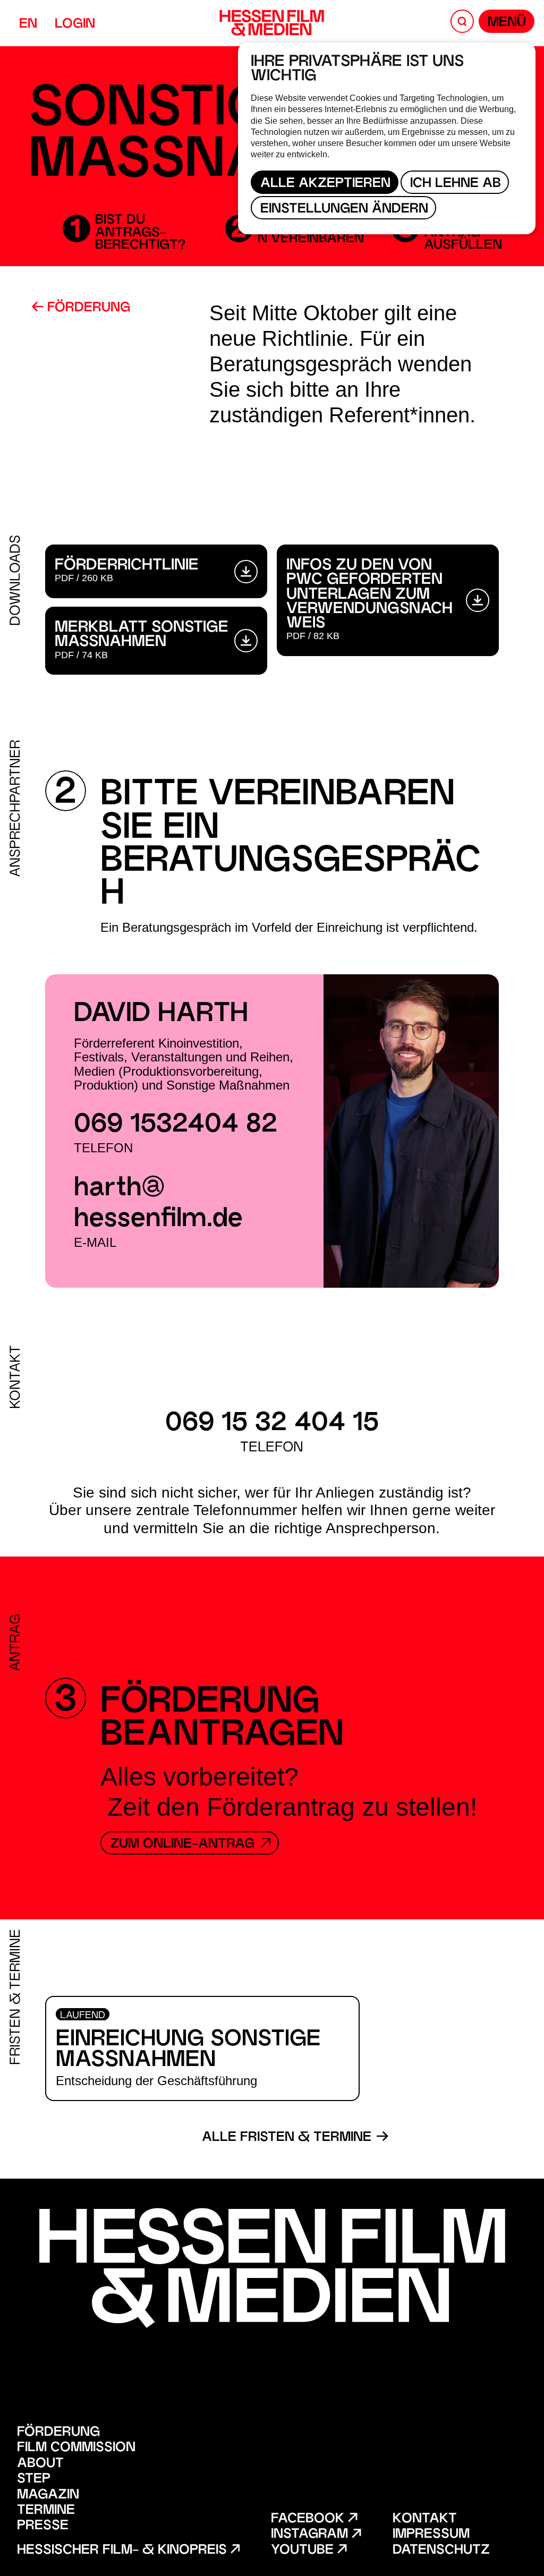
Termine (46, 2511)
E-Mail (95, 1242)
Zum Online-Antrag (184, 1845)
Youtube (304, 2551)
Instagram (311, 2535)
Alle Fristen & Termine (288, 2138)
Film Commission (76, 2448)
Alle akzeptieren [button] (325, 184)
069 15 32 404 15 (272, 1424)
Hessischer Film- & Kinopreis (124, 2551)
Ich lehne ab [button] (456, 184)
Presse (43, 2526)
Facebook (309, 2519)
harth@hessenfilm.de (158, 1205)
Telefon (103, 1148)
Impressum (431, 2535)
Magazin (48, 2496)
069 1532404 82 (176, 1125)
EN (28, 25)
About (40, 2464)
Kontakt (425, 2519)
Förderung (87, 308)
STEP (34, 2480)
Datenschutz (441, 2551)
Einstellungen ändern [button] (344, 210)
